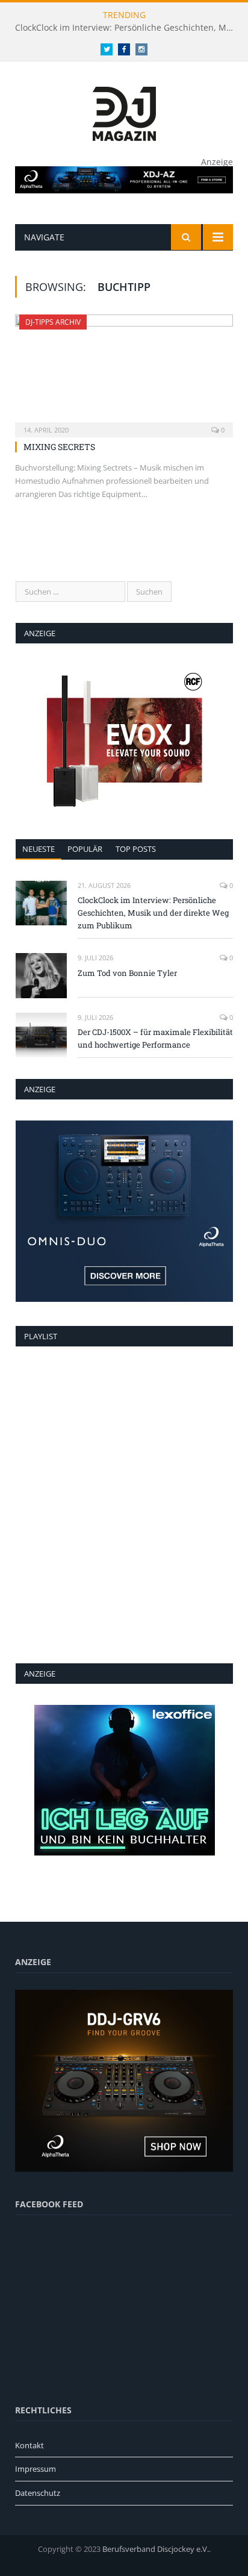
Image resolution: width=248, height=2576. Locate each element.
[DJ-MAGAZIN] (124, 112)
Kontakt (29, 2445)
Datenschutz (38, 2493)
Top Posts (136, 849)
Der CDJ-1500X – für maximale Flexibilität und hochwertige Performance (155, 1038)
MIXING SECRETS (59, 447)
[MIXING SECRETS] (124, 372)
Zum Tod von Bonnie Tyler (127, 973)
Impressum (36, 2469)
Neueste (39, 849)
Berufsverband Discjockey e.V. (156, 2549)
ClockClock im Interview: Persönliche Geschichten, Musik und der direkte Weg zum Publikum (127, 28)
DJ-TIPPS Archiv (53, 322)
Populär (85, 849)
